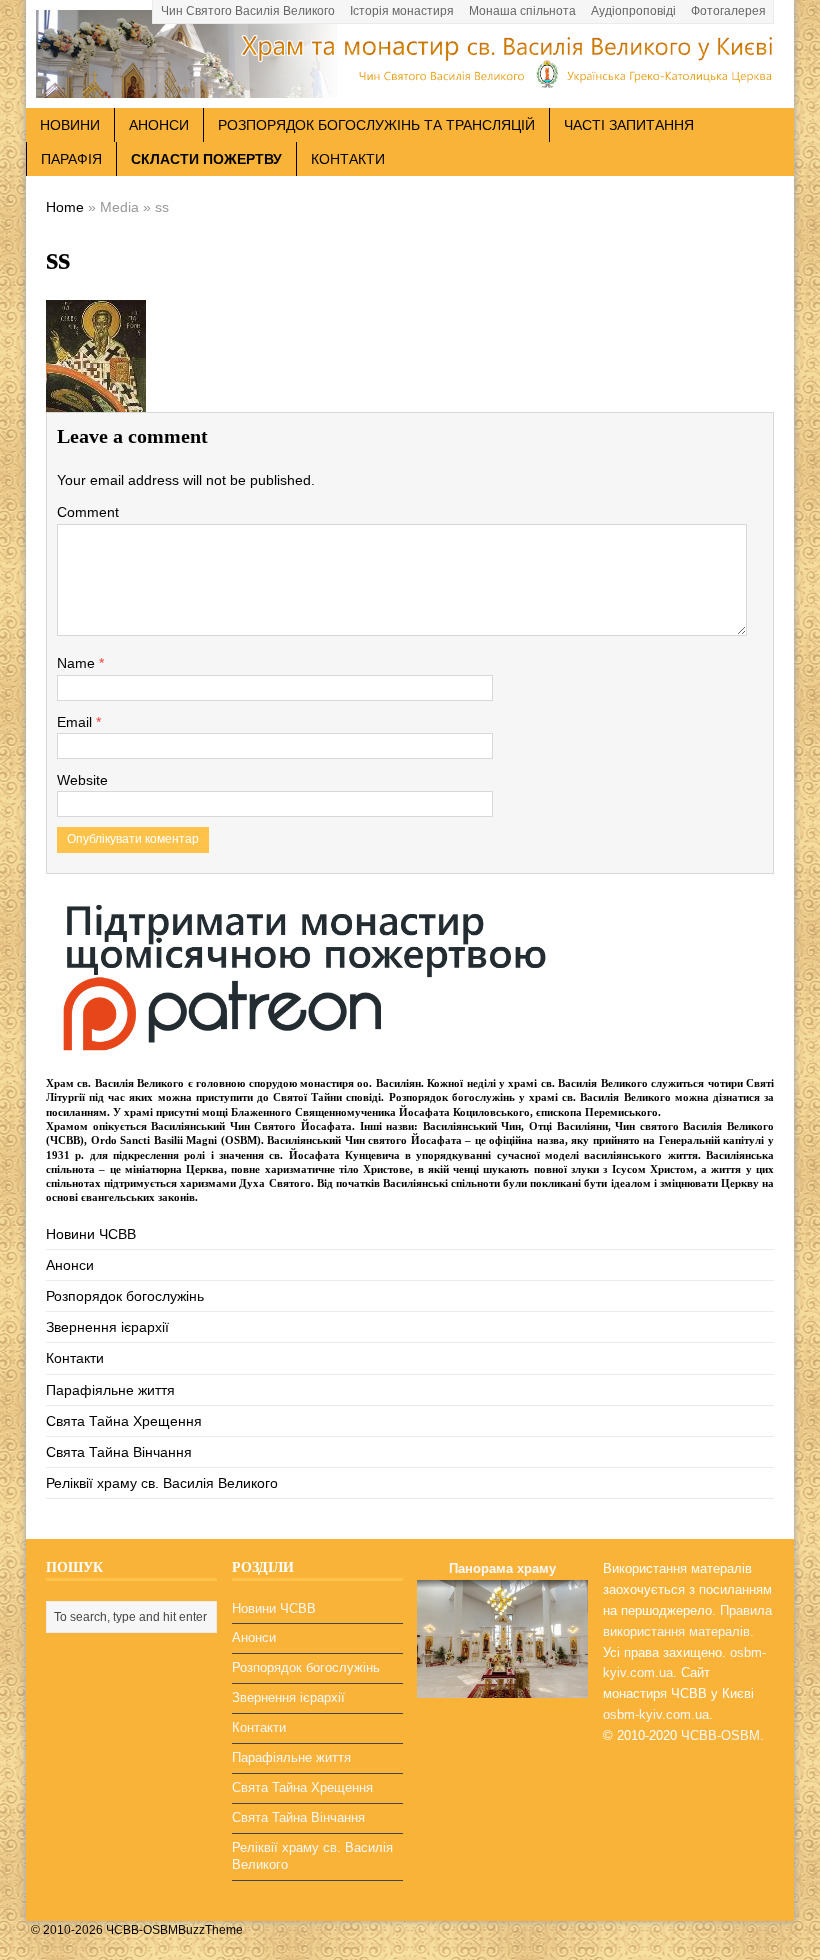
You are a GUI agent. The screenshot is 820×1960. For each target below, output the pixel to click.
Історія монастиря (402, 11)
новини (70, 125)
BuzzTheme (210, 1930)
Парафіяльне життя (110, 1390)
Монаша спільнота (522, 11)
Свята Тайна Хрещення (124, 1421)
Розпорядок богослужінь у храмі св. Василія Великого (530, 1097)
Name (78, 663)
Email (76, 722)
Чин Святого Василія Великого (248, 11)
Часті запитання (629, 125)
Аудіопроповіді (633, 11)
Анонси (70, 1265)
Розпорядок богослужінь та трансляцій (376, 125)
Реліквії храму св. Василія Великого (162, 1483)
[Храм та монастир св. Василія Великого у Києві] (410, 87)
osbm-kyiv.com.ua (656, 1714)
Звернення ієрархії (107, 1327)
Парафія (71, 159)
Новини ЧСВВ (91, 1234)
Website (82, 780)
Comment (88, 512)
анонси (159, 125)
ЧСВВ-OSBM (720, 1735)
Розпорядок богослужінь (125, 1296)
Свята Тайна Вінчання (119, 1452)
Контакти (348, 159)
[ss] (96, 397)
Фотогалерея (728, 11)
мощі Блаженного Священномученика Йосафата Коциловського (366, 1112)
